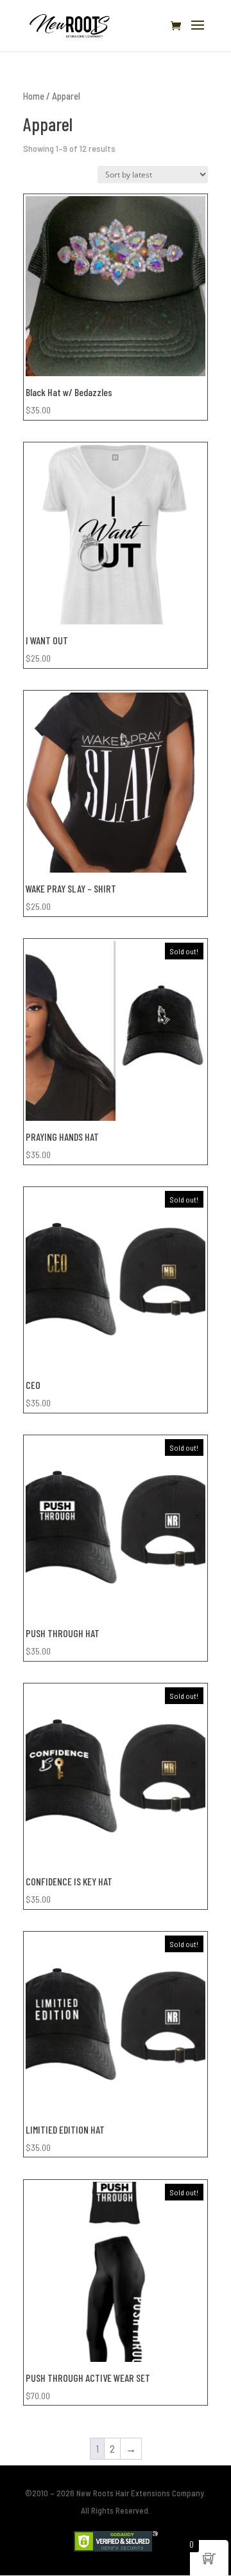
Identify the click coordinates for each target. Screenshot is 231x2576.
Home (34, 96)
